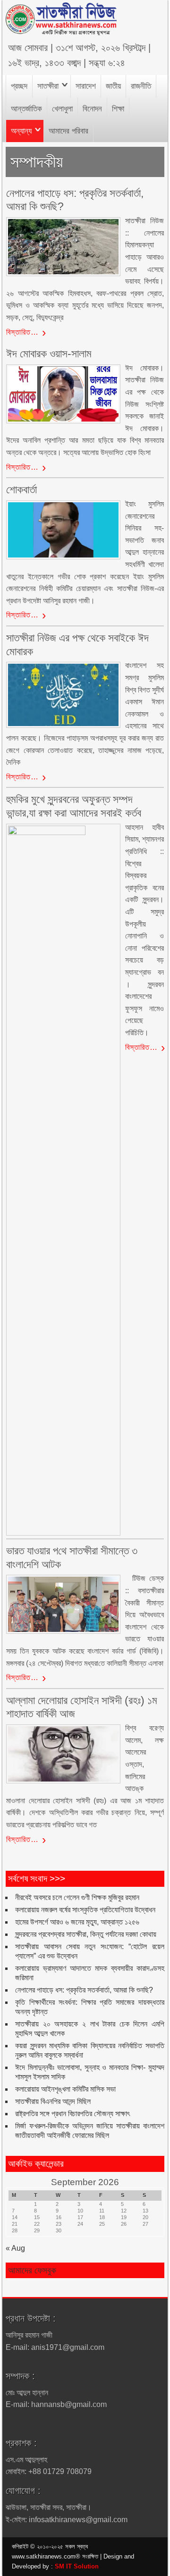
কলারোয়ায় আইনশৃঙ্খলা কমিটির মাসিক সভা (65, 2089)
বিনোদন (92, 109)
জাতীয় (113, 86)
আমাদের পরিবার (68, 131)
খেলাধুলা (62, 109)
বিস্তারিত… (22, 332)
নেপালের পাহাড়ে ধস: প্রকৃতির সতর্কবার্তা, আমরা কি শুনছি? (84, 1990)
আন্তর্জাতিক (26, 109)
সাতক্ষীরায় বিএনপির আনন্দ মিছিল (53, 2101)
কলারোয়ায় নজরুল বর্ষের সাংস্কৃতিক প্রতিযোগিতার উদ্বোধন (85, 1910)
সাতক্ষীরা (48, 86)
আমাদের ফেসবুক (32, 2270)
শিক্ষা (118, 109)
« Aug (15, 2248)
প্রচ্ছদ (19, 86)
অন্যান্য (21, 131)
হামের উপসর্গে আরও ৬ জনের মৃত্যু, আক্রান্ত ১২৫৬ (77, 1922)
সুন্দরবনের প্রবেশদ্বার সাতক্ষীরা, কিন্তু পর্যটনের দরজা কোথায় (86, 1934)
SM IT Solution (77, 2566)
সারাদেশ (86, 86)
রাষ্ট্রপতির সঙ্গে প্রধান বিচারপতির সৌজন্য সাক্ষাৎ (72, 2114)
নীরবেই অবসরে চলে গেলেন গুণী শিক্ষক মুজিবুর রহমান (77, 1897)
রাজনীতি (141, 86)
